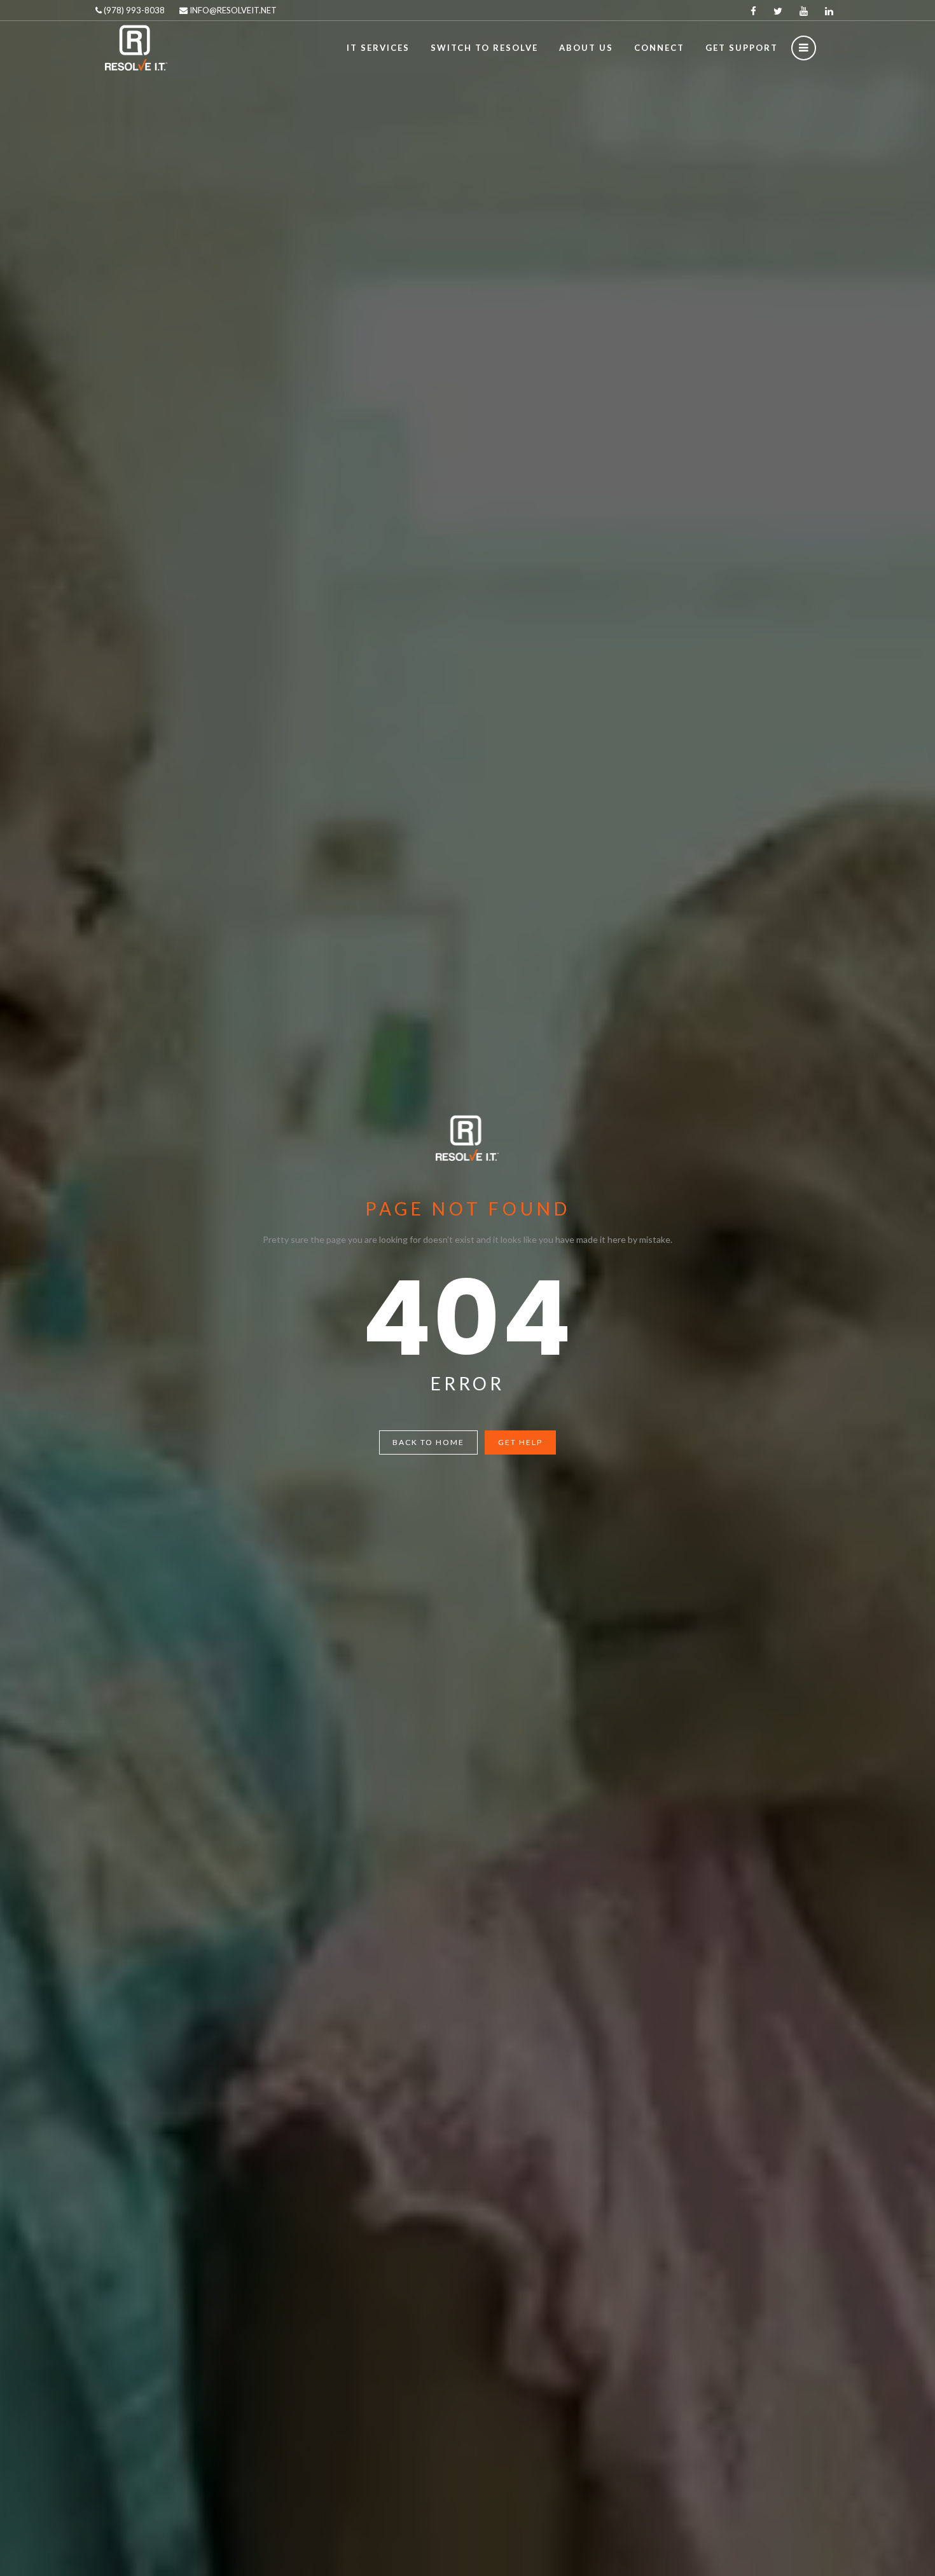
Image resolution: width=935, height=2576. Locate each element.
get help (520, 1442)
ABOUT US (586, 48)
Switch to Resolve (484, 48)
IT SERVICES (378, 48)
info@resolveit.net (232, 10)
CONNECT (659, 48)
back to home (428, 1442)
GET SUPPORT (742, 48)
